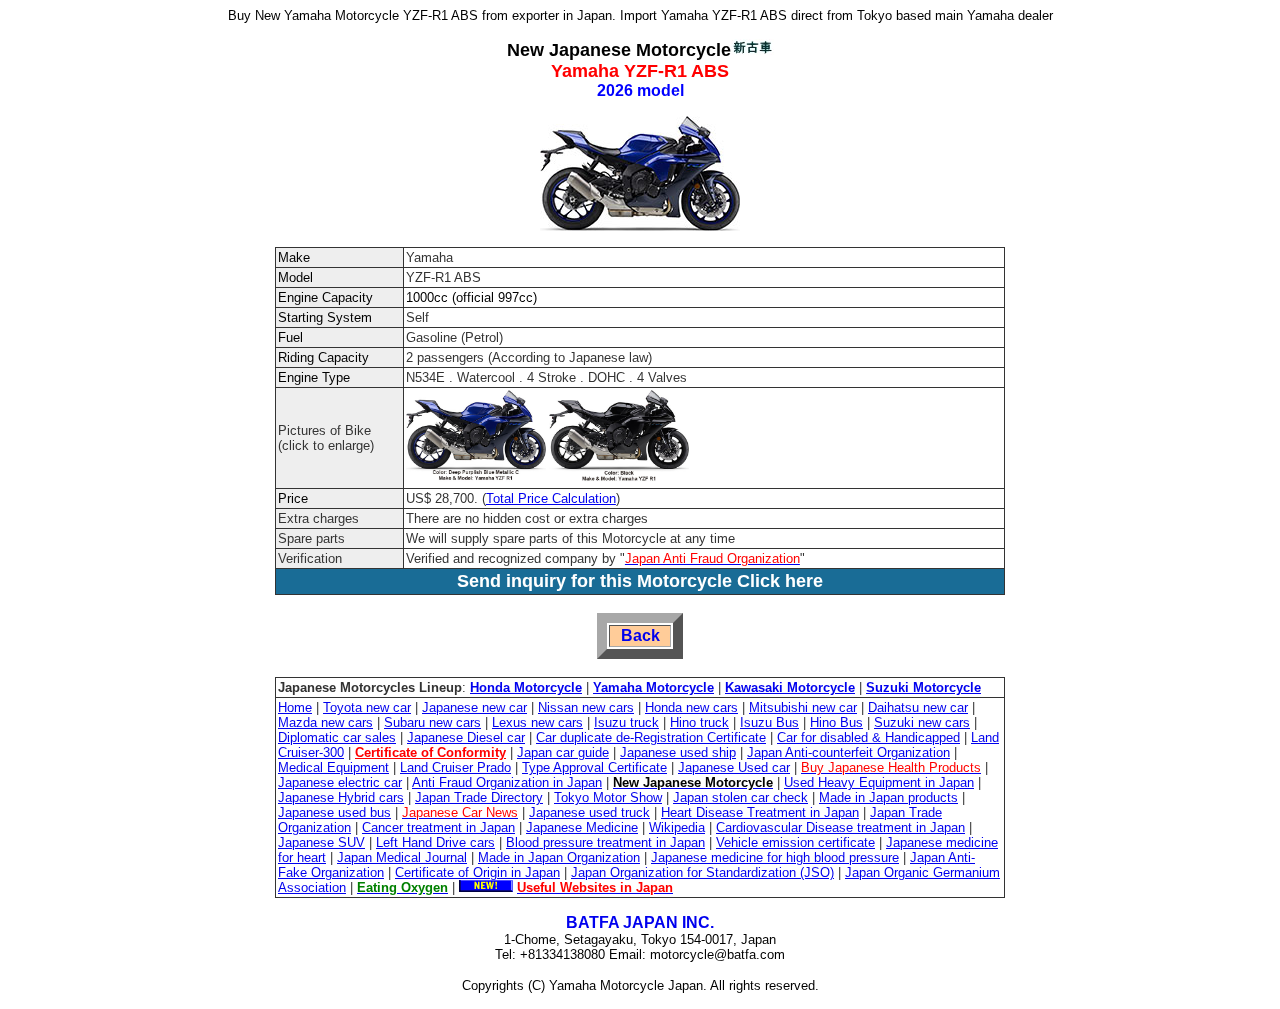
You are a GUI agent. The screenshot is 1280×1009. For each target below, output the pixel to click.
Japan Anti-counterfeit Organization (848, 752)
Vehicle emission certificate (795, 842)
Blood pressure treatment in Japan (605, 842)
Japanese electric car (340, 782)
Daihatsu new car (918, 707)
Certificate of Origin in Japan (477, 872)
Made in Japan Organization (559, 857)
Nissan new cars (586, 707)
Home (295, 707)
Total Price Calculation (551, 498)
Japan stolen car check (740, 797)
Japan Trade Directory (479, 797)
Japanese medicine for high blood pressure (775, 857)
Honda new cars (691, 707)
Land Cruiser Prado (455, 767)
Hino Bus (836, 722)
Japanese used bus (334, 812)
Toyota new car (367, 707)
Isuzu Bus (769, 722)
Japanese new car (474, 707)
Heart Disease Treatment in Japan (760, 812)
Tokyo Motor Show (608, 797)
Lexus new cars (537, 722)
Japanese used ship (678, 752)
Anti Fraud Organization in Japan (507, 782)
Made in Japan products (888, 797)
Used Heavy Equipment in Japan (879, 782)
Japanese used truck (589, 812)
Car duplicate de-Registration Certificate (651, 737)
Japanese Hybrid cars (341, 797)
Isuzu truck (626, 722)
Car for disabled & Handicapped (868, 737)
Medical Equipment (333, 767)
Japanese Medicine (582, 827)
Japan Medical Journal (402, 857)
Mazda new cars (325, 722)
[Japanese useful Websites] (486, 887)
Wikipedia (677, 827)
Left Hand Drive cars (435, 842)
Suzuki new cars (922, 722)
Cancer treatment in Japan (438, 827)
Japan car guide (563, 752)
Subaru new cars (432, 722)
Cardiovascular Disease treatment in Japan (840, 827)
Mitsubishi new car (803, 707)
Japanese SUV (321, 842)
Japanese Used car (734, 767)
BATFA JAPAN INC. (640, 922)
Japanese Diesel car (466, 737)
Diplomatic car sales (337, 737)
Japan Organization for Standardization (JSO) (702, 872)
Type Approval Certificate (594, 767)
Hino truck (699, 722)
